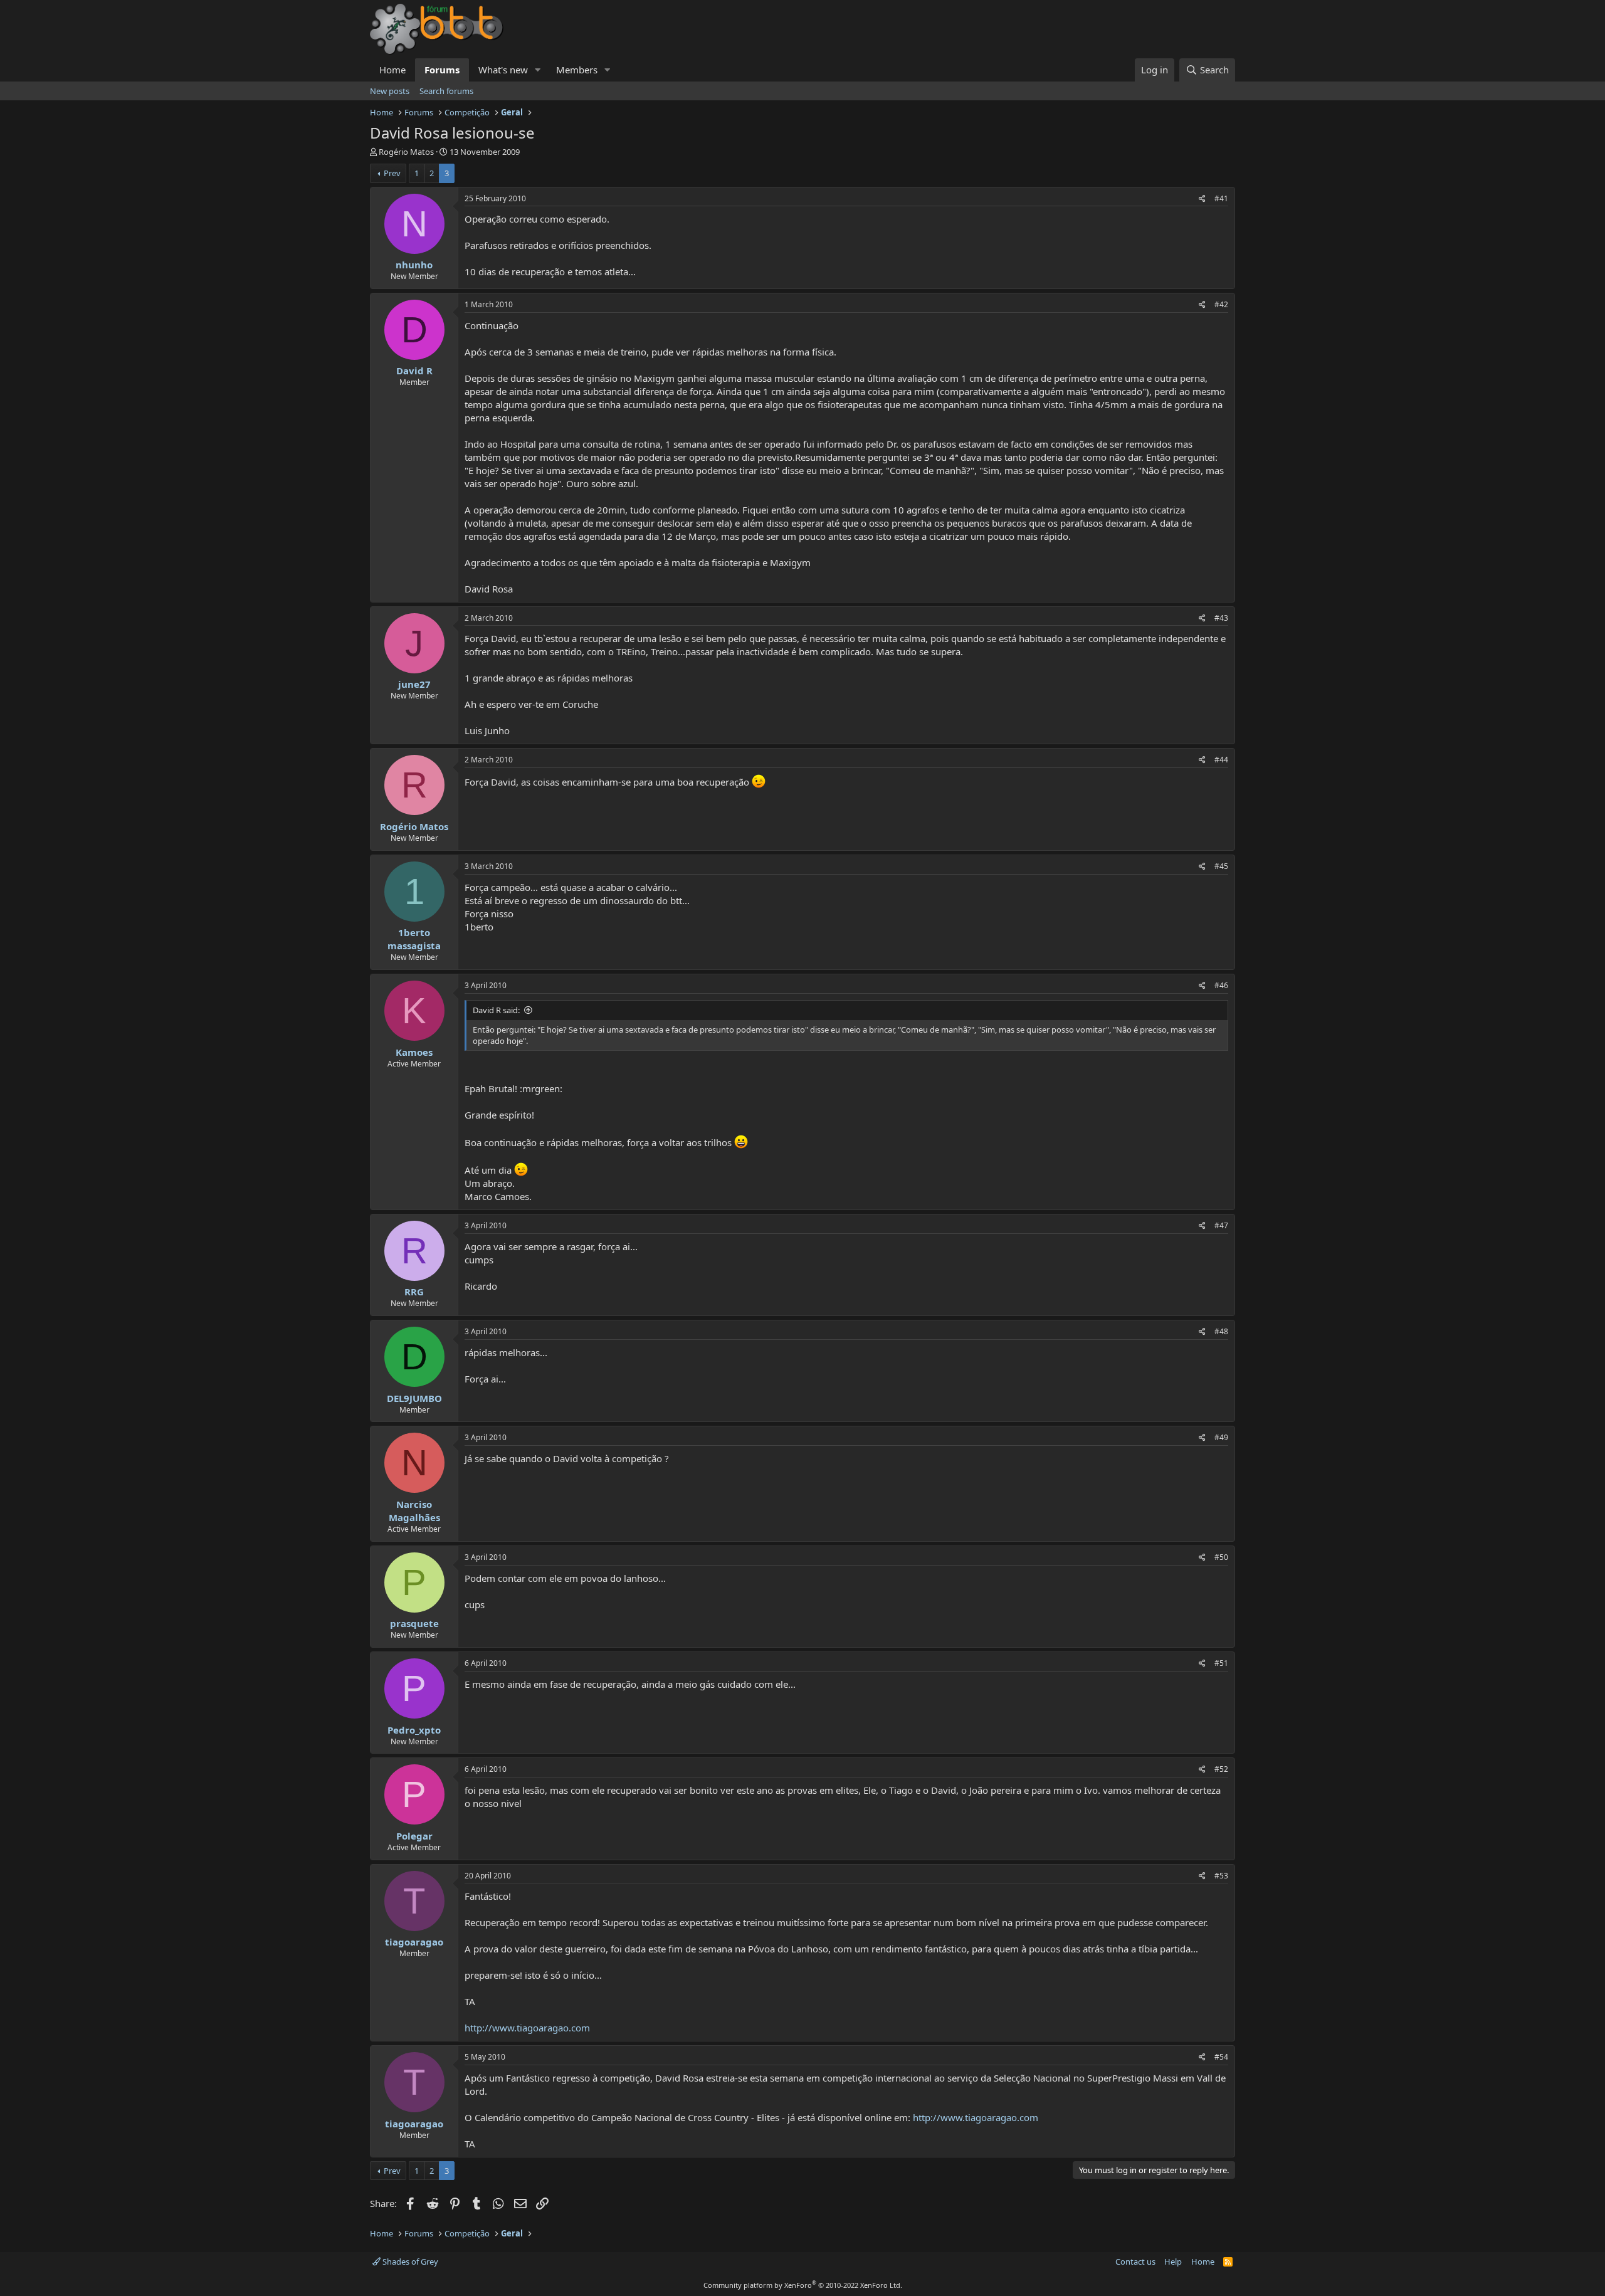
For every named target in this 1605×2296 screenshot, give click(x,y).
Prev (392, 173)
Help (1173, 2262)
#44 (1221, 760)
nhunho (414, 265)
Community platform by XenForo (803, 2285)
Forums (442, 70)
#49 (1221, 1437)
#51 (1221, 1663)
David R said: (496, 1010)
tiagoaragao (414, 1942)
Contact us (1135, 2262)
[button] (538, 70)
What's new (503, 70)
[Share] (1202, 199)
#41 (1221, 198)
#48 (1221, 1331)
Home (392, 70)
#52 (1221, 1769)
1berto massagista (414, 939)
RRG (414, 1292)
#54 (1221, 2057)
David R (414, 371)
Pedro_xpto (414, 1730)
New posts (390, 91)
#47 (1221, 1225)
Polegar (414, 1836)
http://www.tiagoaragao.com (527, 2028)
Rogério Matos (406, 152)
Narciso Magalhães (414, 1511)
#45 (1221, 866)
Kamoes (414, 1052)
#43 (1221, 618)
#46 (1221, 985)
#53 (1221, 1876)
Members (577, 70)
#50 (1221, 1557)
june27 (414, 684)
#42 (1221, 304)
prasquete (414, 1623)
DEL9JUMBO (414, 1398)
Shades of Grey (409, 2262)
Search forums (446, 91)
